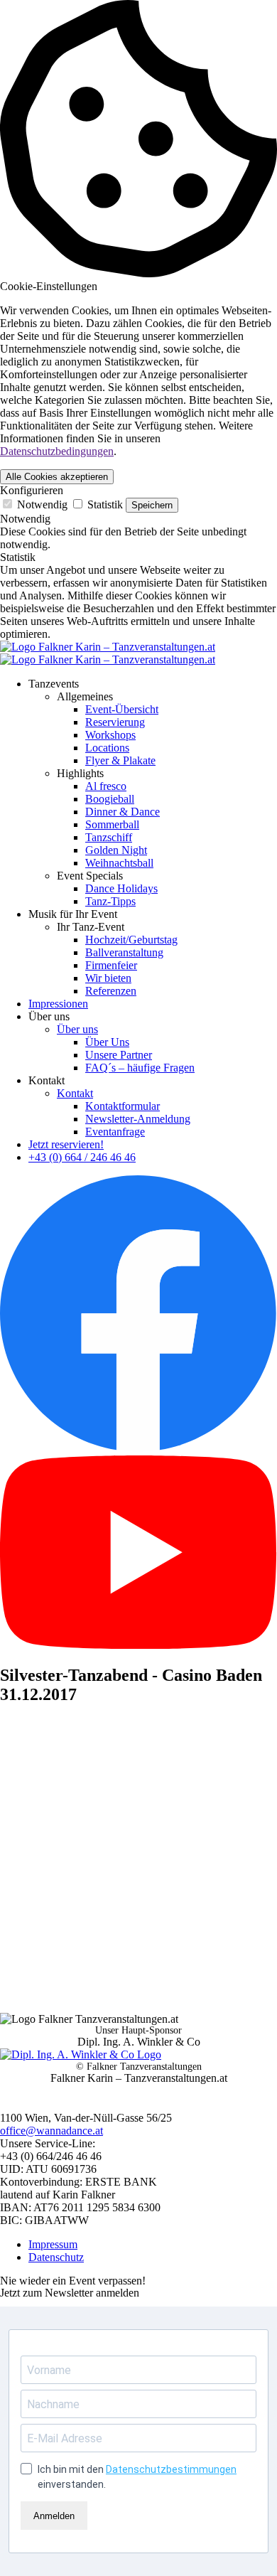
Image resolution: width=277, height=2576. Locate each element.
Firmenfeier (111, 965)
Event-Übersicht (122, 709)
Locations (107, 748)
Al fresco (106, 786)
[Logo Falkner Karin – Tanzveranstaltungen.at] (108, 653)
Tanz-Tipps (110, 901)
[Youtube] (138, 1645)
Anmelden (54, 2516)
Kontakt (75, 1093)
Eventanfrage (115, 1132)
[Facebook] (138, 1449)
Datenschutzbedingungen (57, 451)
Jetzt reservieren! (66, 1144)
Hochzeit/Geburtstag (131, 940)
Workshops (110, 735)
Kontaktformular (123, 1106)
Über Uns (107, 1042)
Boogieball (110, 799)
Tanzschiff (109, 837)
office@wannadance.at (51, 2131)
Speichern (152, 505)
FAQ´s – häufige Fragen (140, 1068)
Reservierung (115, 722)
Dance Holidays (121, 888)
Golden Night (116, 850)
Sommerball (112, 824)
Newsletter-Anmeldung (138, 1119)
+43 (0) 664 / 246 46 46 (82, 1157)
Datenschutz (56, 2257)
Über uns (77, 1029)
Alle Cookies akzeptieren (57, 477)
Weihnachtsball (119, 863)
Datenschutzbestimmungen (171, 2469)
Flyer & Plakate (120, 760)
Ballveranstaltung (124, 952)
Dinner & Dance (123, 812)
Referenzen (111, 991)
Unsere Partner (119, 1055)
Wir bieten (108, 978)
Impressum (53, 2244)
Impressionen (58, 1004)
